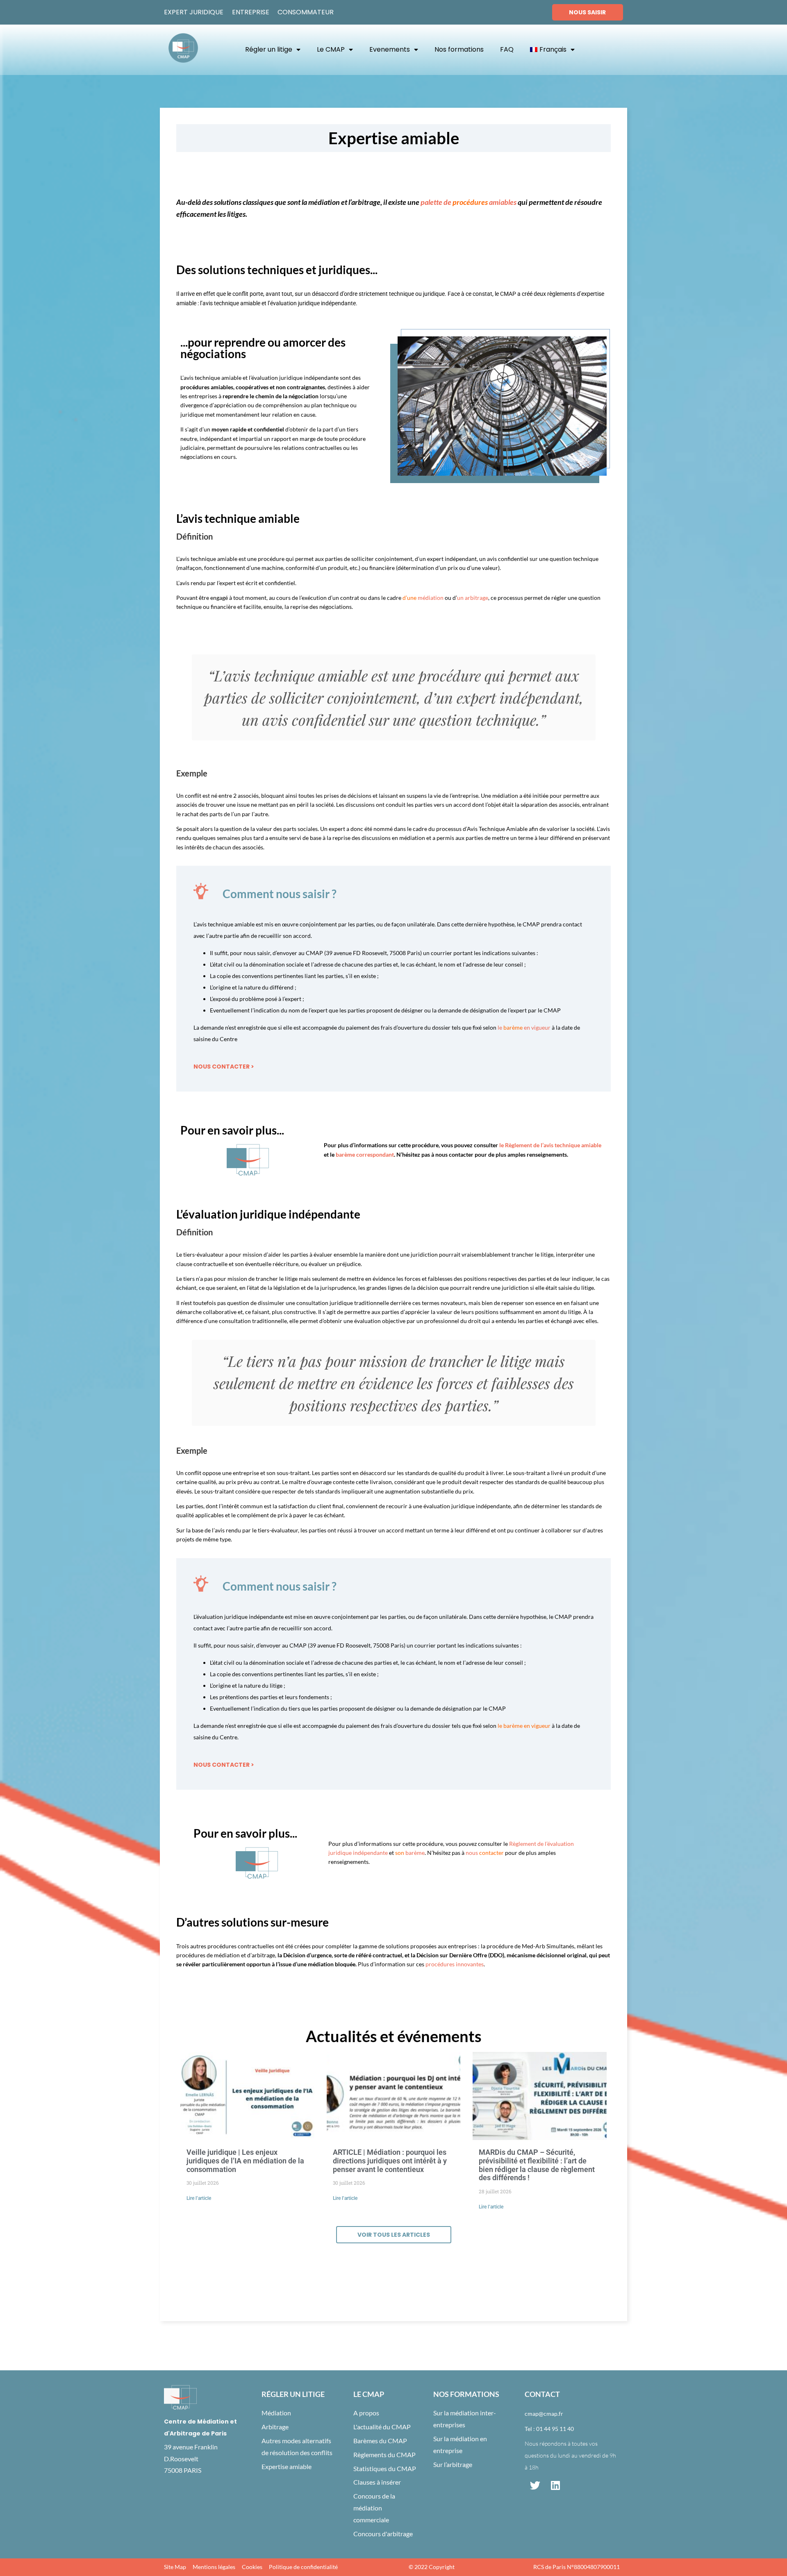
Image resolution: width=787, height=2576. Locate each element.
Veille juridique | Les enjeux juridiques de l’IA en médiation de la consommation (245, 2161)
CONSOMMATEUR (306, 12)
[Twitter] (535, 2485)
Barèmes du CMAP (380, 2441)
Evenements (390, 49)
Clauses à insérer (377, 2482)
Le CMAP (331, 49)
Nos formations (459, 49)
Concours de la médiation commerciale (374, 2508)
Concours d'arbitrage (383, 2534)
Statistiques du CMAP (385, 2468)
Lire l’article (199, 2198)
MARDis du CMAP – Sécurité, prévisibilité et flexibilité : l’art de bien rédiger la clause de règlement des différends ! (537, 2165)
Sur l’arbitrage (453, 2464)
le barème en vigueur (524, 1726)
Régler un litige (269, 49)
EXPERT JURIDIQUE (194, 12)
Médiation (276, 2413)
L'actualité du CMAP (382, 2427)
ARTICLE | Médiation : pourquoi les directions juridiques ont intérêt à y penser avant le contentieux (390, 2161)
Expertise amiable (287, 2466)
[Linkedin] (555, 2485)
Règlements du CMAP (384, 2455)
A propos (366, 2413)
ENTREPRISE (251, 12)
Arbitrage (275, 2427)
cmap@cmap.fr (544, 2414)
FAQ (507, 49)
